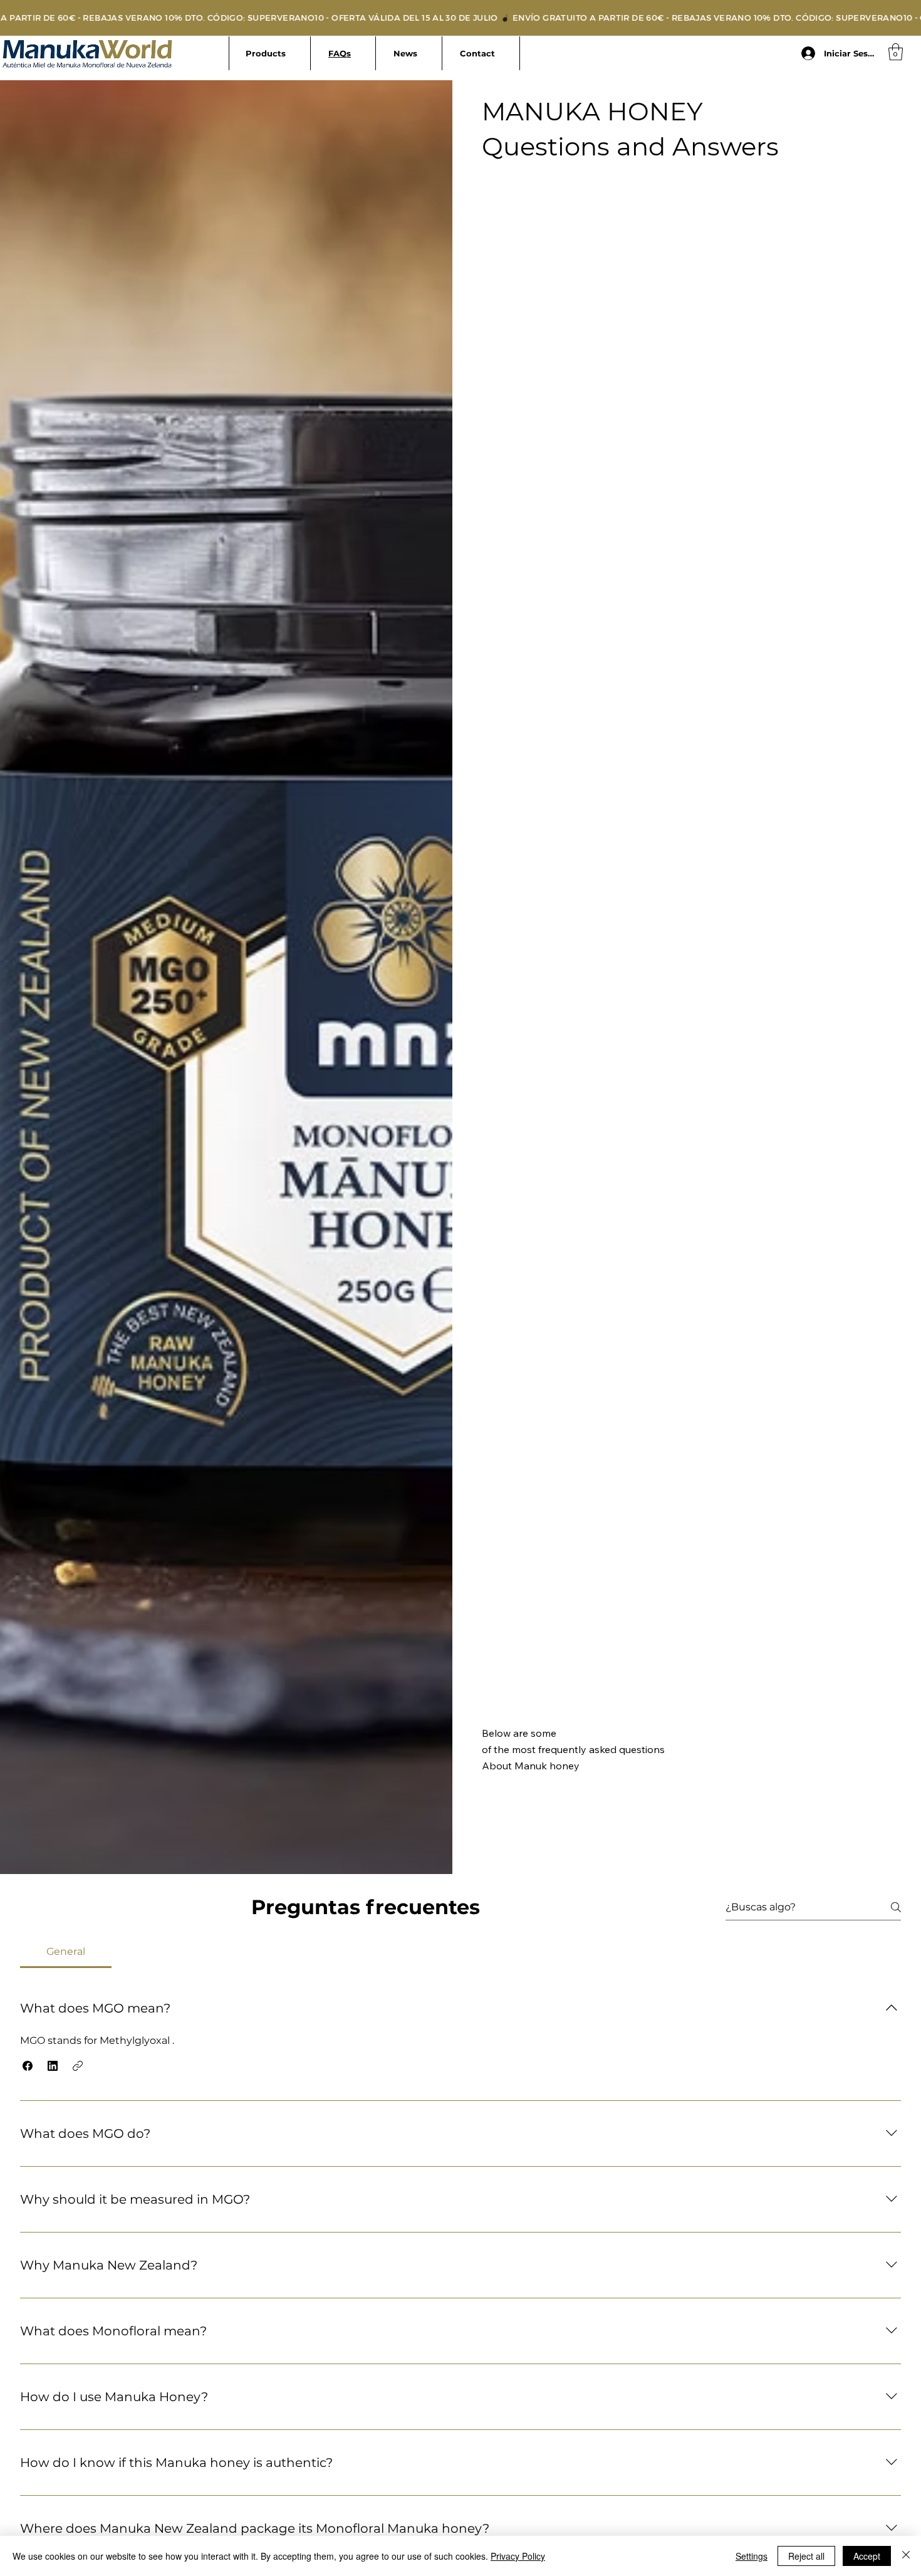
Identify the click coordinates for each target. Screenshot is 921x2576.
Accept (867, 2556)
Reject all (806, 2556)
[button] (896, 52)
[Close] (906, 2556)
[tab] (66, 1952)
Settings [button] (752, 2556)
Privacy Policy (518, 2556)
